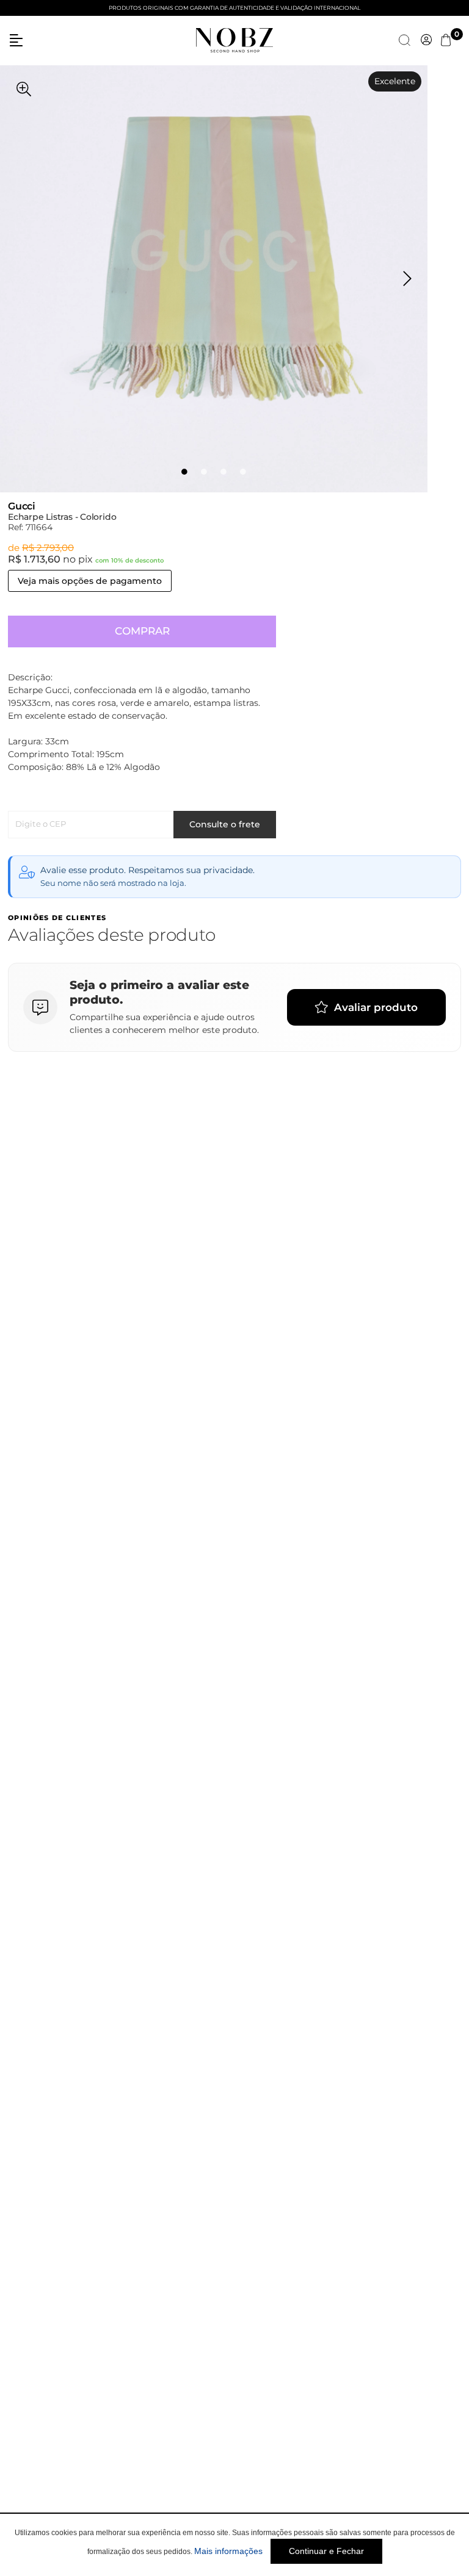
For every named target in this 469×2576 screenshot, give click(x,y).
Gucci (22, 506)
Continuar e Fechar (326, 2551)
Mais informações (228, 2551)
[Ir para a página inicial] (234, 39)
